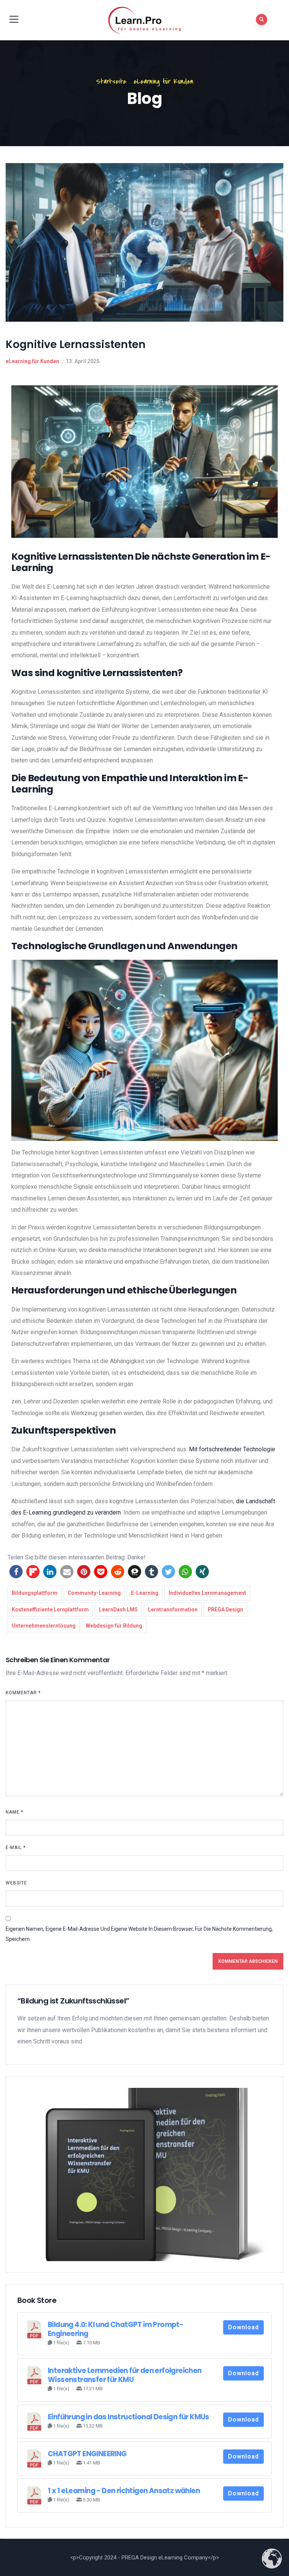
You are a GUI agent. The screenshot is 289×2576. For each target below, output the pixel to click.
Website (16, 1883)
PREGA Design (225, 1609)
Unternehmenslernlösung (44, 1626)
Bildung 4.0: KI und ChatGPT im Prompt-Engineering (116, 2329)
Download (243, 2327)
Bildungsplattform (35, 1593)
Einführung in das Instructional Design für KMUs (129, 2417)
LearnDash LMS (118, 1609)
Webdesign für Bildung (114, 1626)
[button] (16, 1572)
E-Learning (145, 1593)
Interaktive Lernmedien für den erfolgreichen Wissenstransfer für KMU (125, 2375)
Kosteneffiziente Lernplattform (50, 1609)
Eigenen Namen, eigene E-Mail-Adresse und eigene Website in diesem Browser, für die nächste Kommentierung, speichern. (139, 1934)
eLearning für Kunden (164, 82)
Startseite (111, 82)
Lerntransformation (173, 1609)
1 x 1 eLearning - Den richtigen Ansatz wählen (124, 2491)
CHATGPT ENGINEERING (87, 2454)
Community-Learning (94, 1593)
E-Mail (16, 1848)
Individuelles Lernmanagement (207, 1593)
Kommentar (23, 1693)
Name (14, 1812)
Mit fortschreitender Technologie (232, 1449)
